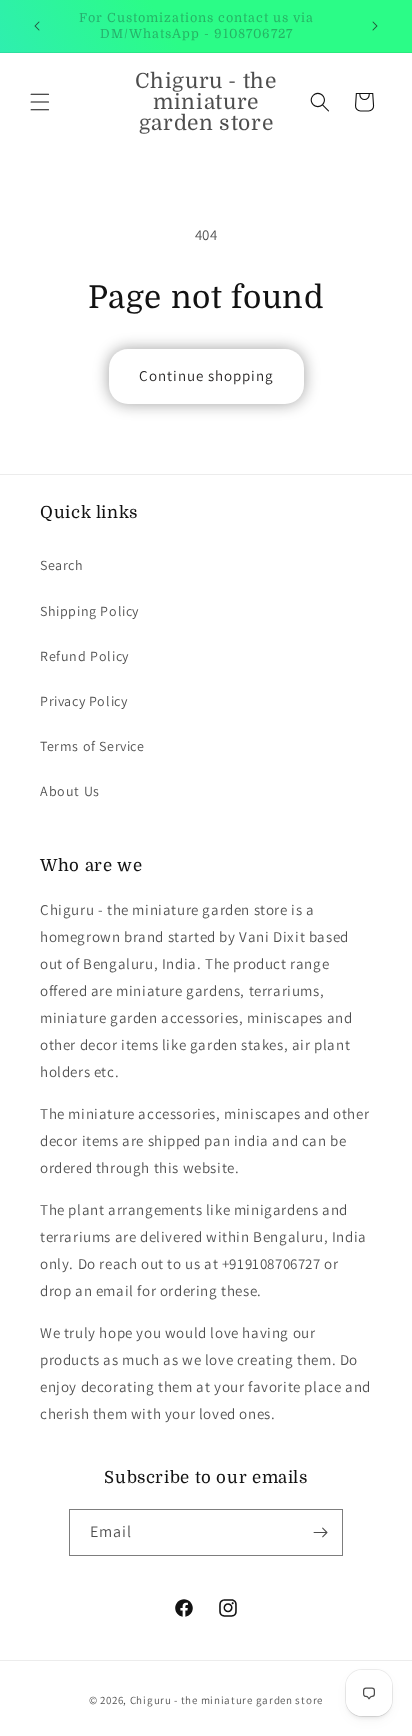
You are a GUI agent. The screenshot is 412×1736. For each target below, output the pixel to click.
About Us (70, 791)
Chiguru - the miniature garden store (226, 1700)
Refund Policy (84, 656)
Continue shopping (206, 375)
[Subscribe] (320, 1532)
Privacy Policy (83, 701)
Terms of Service (92, 746)
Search (62, 565)
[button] (40, 102)
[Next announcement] (375, 26)
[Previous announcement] (37, 26)
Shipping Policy (89, 611)
